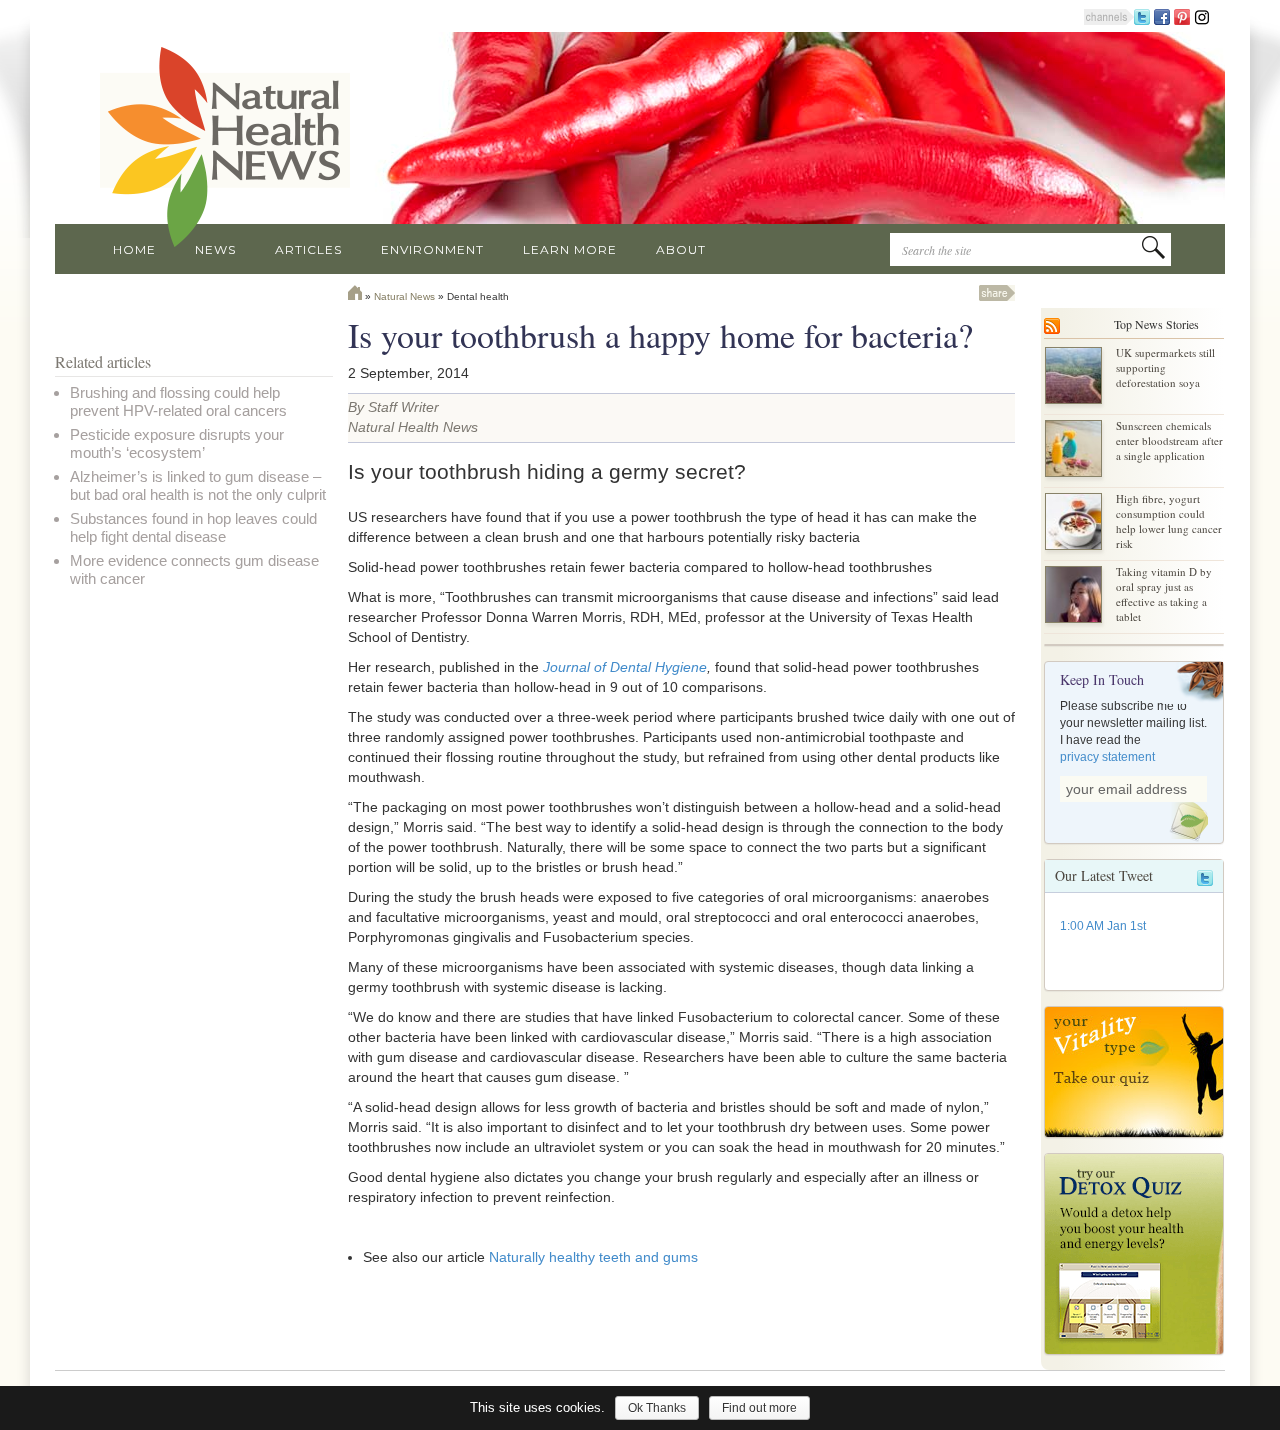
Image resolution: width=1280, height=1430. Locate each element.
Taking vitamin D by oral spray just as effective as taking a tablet (1164, 594)
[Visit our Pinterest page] (1182, 16)
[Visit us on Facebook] (1162, 16)
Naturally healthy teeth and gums (593, 1257)
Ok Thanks (657, 1408)
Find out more (759, 1408)
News (215, 249)
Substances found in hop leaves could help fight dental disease (193, 527)
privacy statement (1107, 757)
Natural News (404, 296)
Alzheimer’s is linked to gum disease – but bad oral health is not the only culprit (198, 485)
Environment (432, 249)
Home (134, 249)
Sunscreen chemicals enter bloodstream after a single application (1169, 440)
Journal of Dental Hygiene (625, 667)
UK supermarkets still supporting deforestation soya (1165, 367)
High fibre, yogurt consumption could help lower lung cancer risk (1169, 521)
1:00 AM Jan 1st (1103, 926)
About (681, 249)
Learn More (570, 249)
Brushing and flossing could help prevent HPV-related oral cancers (178, 401)
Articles (308, 249)
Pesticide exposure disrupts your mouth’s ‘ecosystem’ (177, 443)
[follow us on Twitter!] (1142, 16)
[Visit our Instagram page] (1202, 16)
